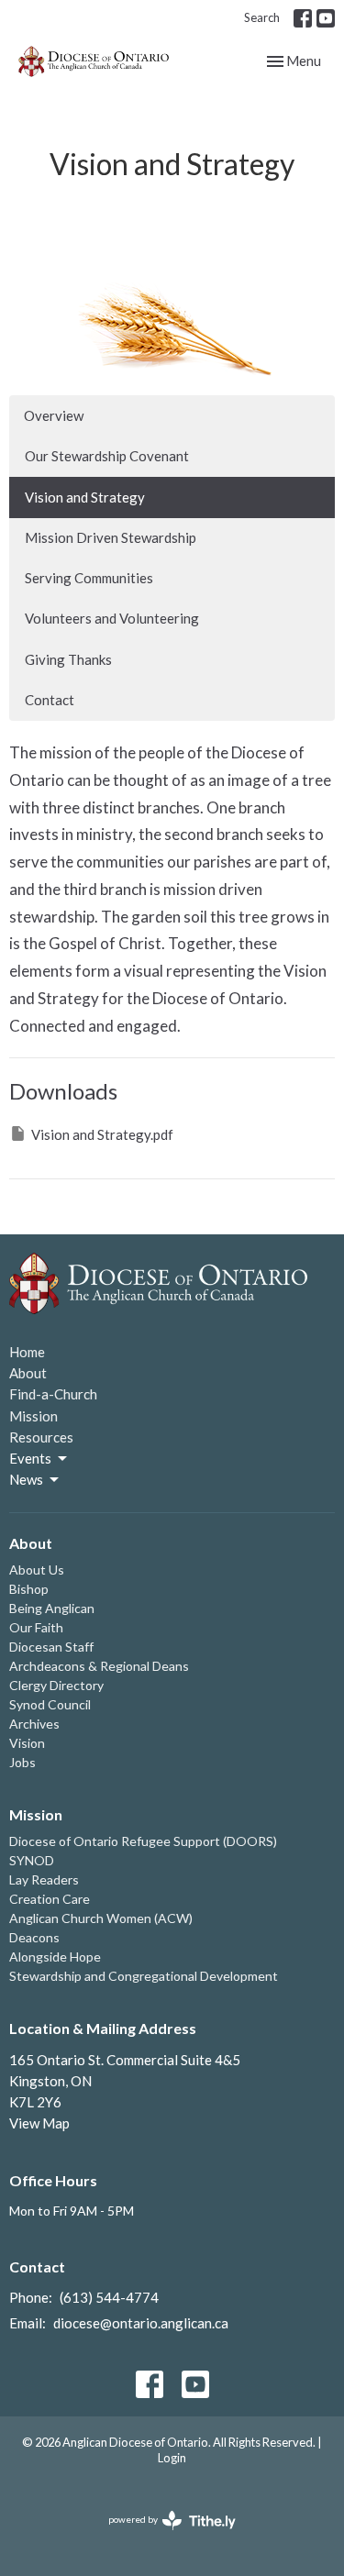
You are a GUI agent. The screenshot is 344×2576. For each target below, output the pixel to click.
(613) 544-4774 (109, 2297)
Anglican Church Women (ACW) (101, 1918)
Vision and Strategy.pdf (102, 1134)
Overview (54, 415)
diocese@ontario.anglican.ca (141, 2323)
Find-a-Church (53, 1394)
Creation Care (50, 1899)
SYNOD (32, 1860)
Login (172, 2458)
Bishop (29, 1589)
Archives (34, 1724)
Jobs (22, 1762)
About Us (37, 1570)
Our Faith (36, 1627)
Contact (50, 700)
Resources (41, 1437)
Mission (33, 1416)
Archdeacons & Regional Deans (99, 1666)
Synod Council (50, 1704)
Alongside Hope (55, 1957)
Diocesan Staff (51, 1647)
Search (262, 17)
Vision (27, 1743)
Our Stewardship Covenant (107, 456)
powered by (163, 2535)
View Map (39, 2123)
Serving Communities (89, 578)
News (26, 1479)
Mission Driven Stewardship (111, 537)
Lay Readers (44, 1879)
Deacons (34, 1937)
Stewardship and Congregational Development (144, 1976)
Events (30, 1458)
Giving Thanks (68, 659)
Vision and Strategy (85, 497)
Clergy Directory (56, 1685)
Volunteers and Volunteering (112, 618)
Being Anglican (52, 1608)
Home (27, 1352)
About (28, 1373)
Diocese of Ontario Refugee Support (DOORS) (143, 1841)
